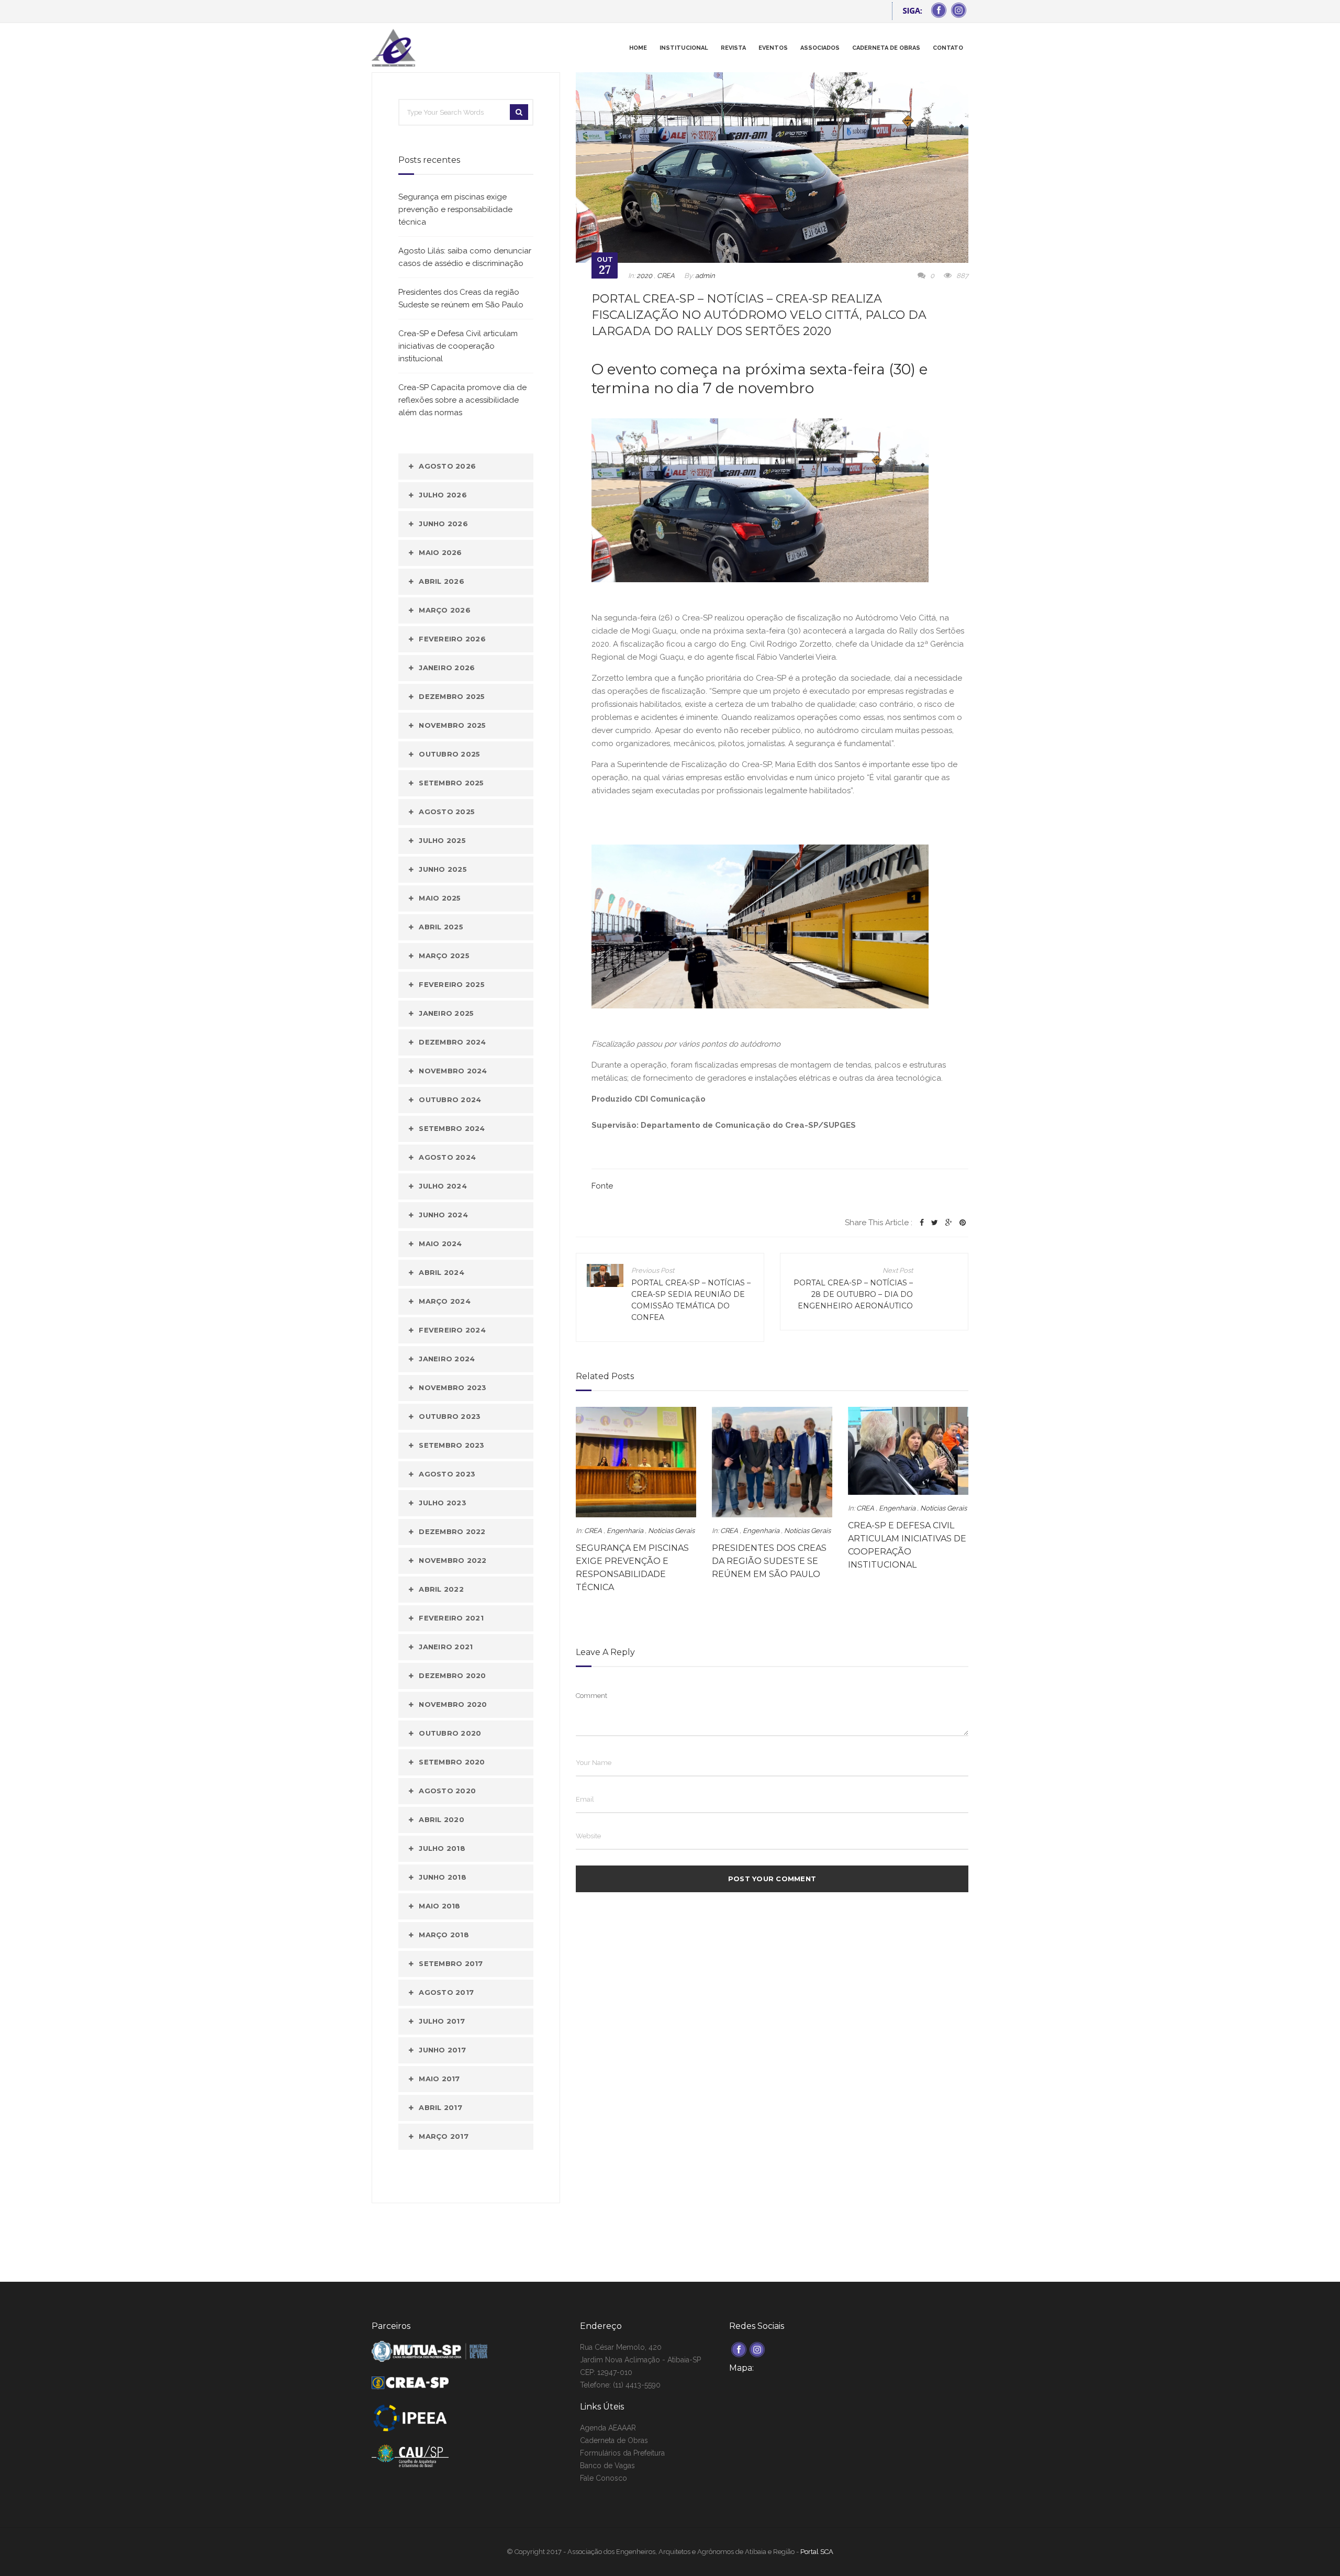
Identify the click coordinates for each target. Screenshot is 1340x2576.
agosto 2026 (447, 466)
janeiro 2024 (447, 1359)
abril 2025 (441, 927)
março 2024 (445, 1301)
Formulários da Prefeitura (622, 2453)
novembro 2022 (453, 1560)
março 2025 (444, 956)
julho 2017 (442, 2021)
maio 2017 (439, 2079)
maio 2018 (439, 1906)
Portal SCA (817, 2552)
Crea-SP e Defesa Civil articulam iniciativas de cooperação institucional (458, 346)
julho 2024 (443, 1186)
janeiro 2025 (446, 1013)
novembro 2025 (452, 725)
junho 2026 (443, 524)
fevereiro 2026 (452, 639)
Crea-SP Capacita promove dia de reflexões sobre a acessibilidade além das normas (462, 400)
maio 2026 (440, 552)
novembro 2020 (453, 1704)
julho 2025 (442, 840)
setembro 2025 (451, 783)
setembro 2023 (451, 1445)
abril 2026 (442, 581)
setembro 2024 (452, 1128)
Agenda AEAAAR (608, 2428)
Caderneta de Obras (614, 2440)
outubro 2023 (450, 1416)
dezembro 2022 (452, 1531)
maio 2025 (440, 898)
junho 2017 (442, 2050)
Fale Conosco (604, 2478)
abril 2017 (440, 2107)
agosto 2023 (447, 1474)
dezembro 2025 (452, 696)
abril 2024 (442, 1272)
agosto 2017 (446, 1992)
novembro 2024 (453, 1071)
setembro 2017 (451, 1963)
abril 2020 (442, 1819)
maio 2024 (440, 1243)
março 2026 (445, 610)
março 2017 (444, 2136)
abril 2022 (441, 1589)
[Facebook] (922, 1223)
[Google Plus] (949, 1223)
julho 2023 (443, 1503)
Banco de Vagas (607, 2466)
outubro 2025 (449, 754)
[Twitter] (935, 1223)
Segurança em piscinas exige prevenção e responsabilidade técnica (455, 209)
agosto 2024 (447, 1157)
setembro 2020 (452, 1762)
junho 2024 (443, 1215)
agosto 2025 (447, 812)
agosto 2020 (447, 1791)
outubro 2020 (450, 1733)
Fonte (602, 1186)
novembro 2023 (453, 1387)
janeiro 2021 (446, 1647)
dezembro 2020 (452, 1675)
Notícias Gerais (671, 1531)
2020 (644, 276)
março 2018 (444, 1935)
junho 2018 (443, 1877)
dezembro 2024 (452, 1042)
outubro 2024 (450, 1100)
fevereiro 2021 (451, 1618)
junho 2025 (443, 869)
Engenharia (625, 1531)
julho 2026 (443, 495)
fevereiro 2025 (452, 984)
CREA (666, 276)
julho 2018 (442, 1848)
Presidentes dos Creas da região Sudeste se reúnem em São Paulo (769, 1561)
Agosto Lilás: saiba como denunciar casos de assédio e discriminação (465, 257)
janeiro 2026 (447, 668)
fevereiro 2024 (452, 1330)
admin (705, 276)
